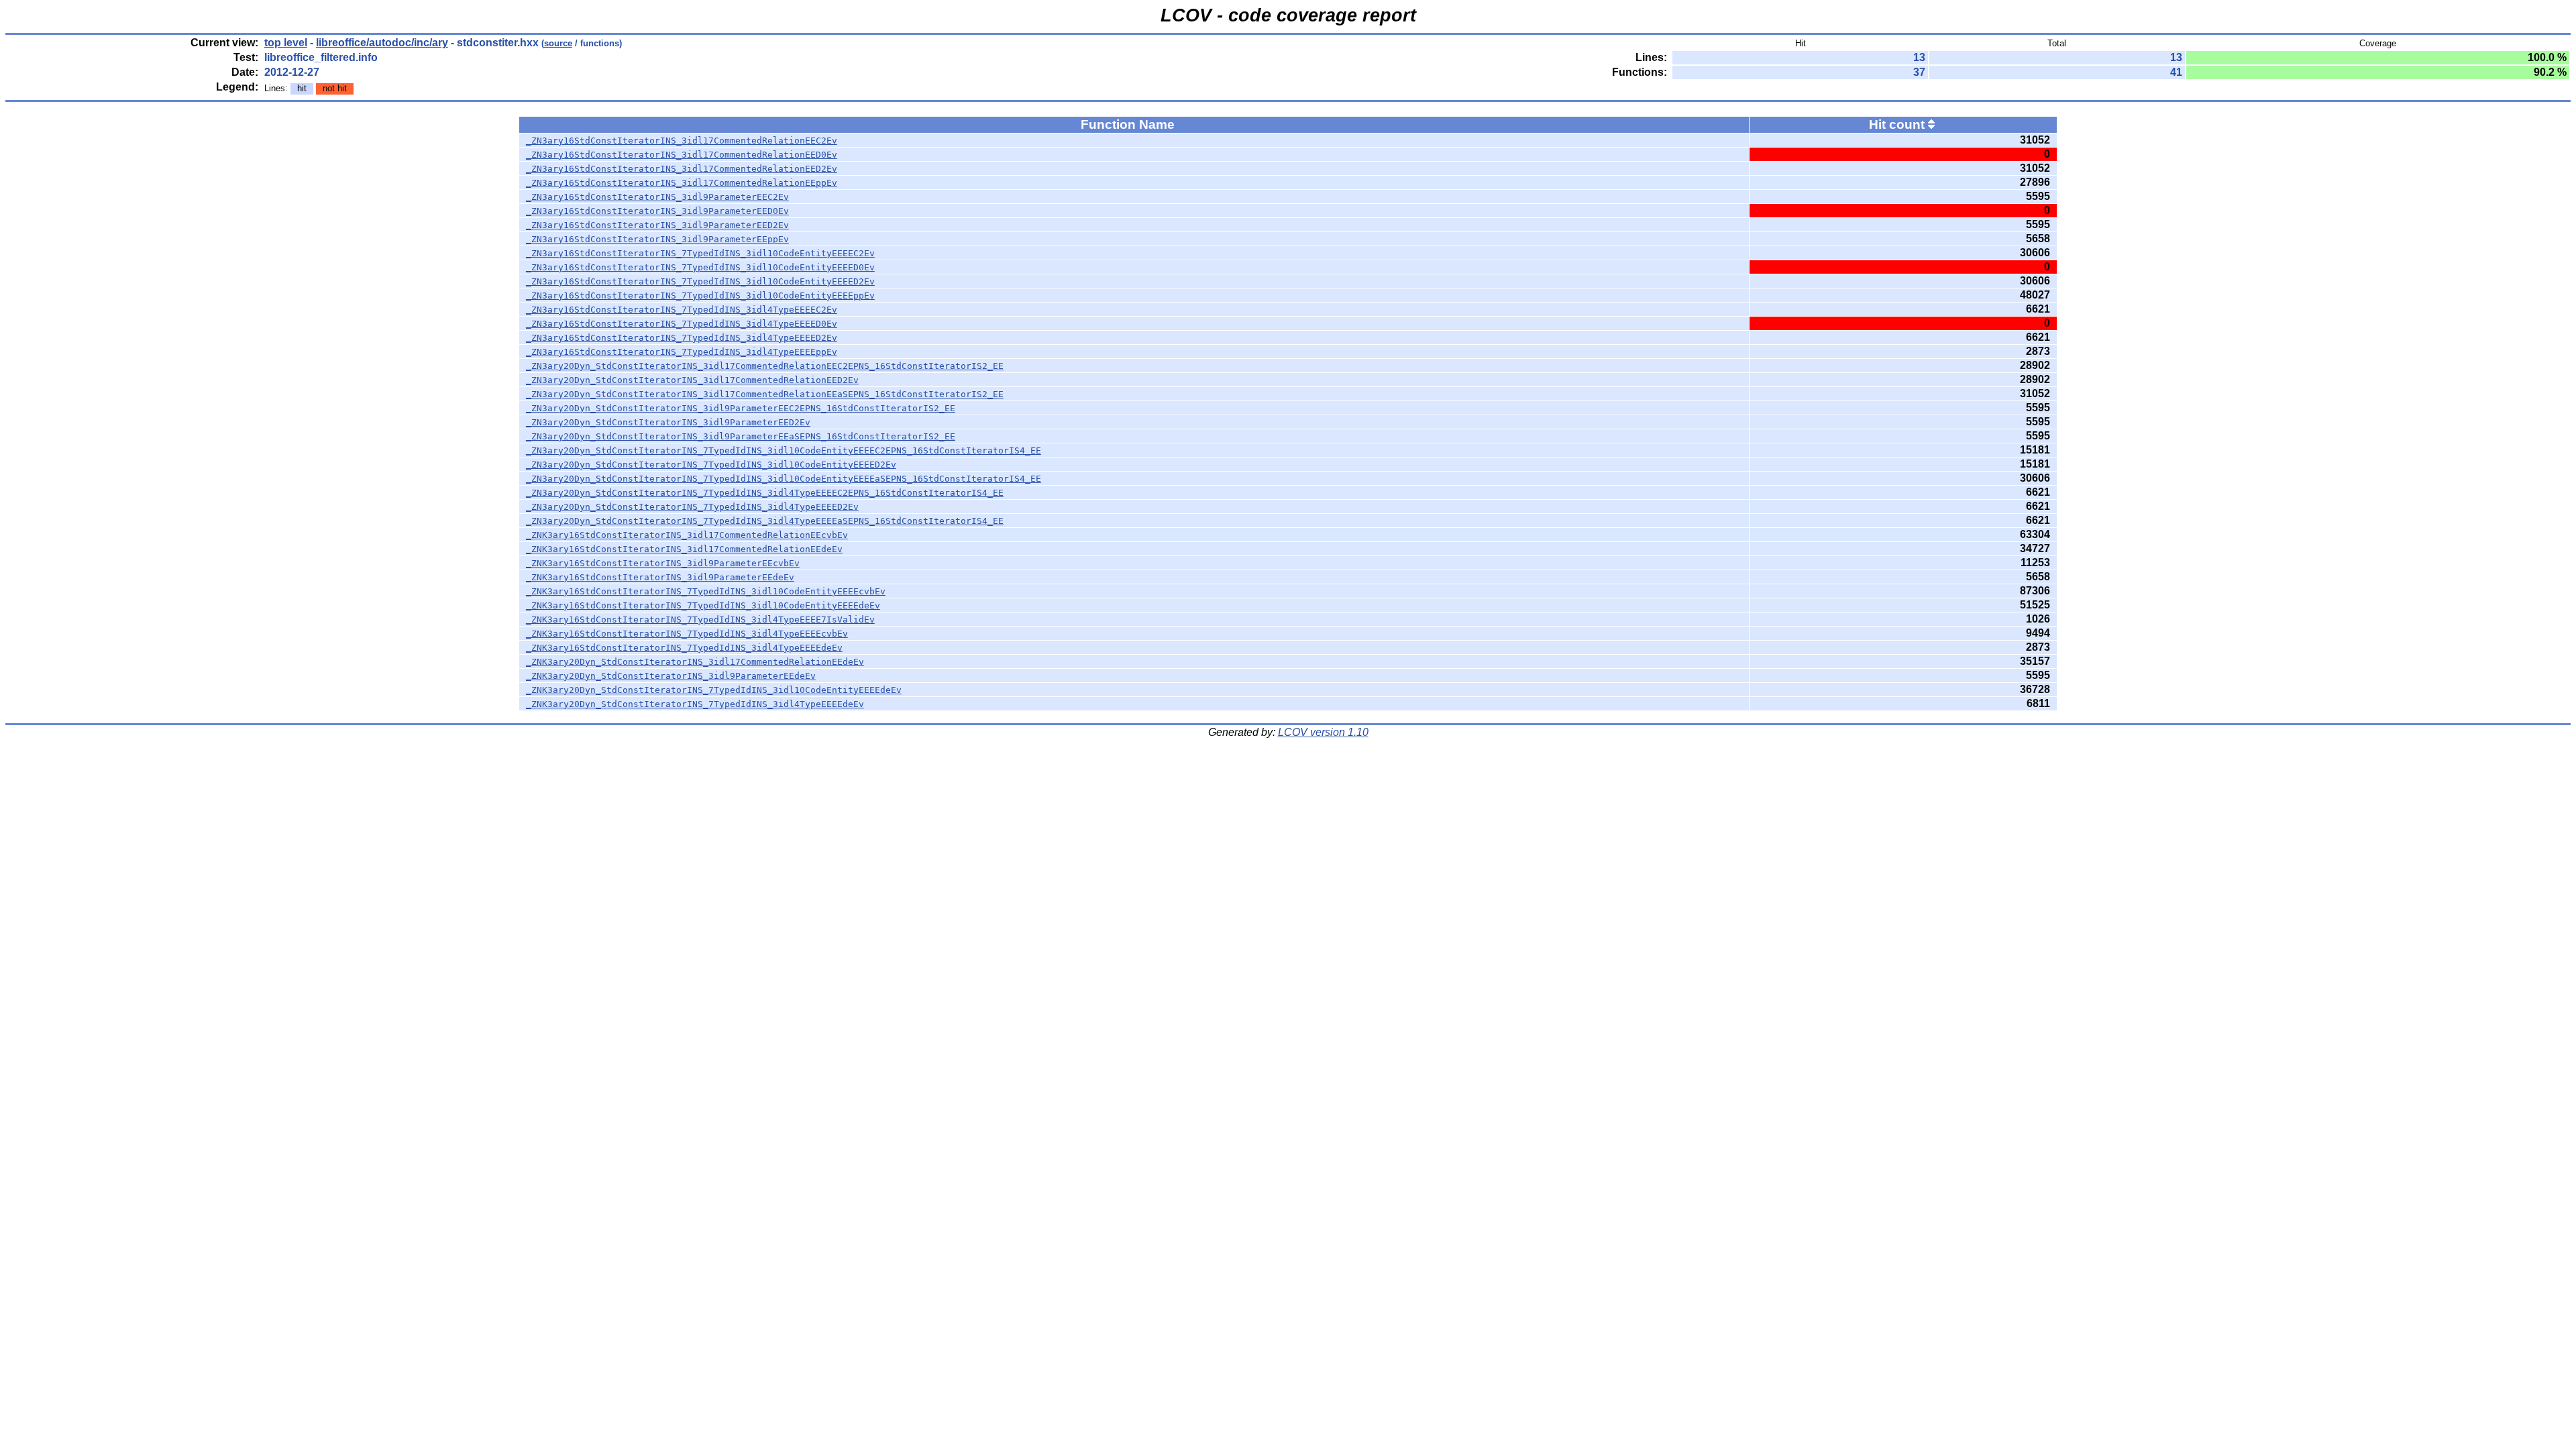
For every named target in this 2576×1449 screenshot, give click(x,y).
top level (286, 43)
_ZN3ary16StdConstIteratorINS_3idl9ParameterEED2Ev (657, 225)
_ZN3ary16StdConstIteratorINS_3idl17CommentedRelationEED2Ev (682, 169)
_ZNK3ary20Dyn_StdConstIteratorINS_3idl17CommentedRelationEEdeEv (695, 662)
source (558, 43)
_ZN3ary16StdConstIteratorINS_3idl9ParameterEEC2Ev (657, 197)
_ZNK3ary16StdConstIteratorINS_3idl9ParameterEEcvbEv (663, 563)
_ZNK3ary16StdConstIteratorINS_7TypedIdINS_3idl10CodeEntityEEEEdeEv (703, 605)
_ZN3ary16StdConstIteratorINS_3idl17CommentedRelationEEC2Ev (682, 141)
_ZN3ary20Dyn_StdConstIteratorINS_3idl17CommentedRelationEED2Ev (692, 380)
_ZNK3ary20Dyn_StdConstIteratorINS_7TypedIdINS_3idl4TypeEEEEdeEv (695, 704)
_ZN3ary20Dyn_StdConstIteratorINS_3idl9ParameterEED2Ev (668, 422)
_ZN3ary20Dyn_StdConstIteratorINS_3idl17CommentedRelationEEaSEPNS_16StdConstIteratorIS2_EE (765, 394)
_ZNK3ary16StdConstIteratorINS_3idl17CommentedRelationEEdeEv (684, 549)
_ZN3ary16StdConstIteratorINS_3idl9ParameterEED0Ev (657, 211)
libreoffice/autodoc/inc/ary (382, 43)
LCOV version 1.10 (1323, 732)
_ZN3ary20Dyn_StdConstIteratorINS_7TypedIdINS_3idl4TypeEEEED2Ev (692, 507)
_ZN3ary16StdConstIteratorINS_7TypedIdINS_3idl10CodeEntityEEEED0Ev (700, 267)
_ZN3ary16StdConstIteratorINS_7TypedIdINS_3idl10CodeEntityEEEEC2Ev (700, 253)
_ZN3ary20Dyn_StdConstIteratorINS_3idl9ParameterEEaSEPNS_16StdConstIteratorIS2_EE (741, 436)
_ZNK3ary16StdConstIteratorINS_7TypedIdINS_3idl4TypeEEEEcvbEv (687, 634)
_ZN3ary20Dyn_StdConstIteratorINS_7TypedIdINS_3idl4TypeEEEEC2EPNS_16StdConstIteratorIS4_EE (765, 493)
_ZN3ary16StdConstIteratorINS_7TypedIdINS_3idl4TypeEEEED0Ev (682, 324)
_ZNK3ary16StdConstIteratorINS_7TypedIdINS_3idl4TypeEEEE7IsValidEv (700, 620)
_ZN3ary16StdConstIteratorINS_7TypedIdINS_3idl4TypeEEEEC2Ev (682, 310)
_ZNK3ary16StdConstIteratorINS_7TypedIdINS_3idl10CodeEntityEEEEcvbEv (706, 591)
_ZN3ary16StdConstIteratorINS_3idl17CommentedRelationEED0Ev (682, 155)
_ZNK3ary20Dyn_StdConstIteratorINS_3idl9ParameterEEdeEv (671, 676)
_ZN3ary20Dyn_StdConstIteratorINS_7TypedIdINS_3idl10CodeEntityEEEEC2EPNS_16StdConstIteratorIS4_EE (784, 450)
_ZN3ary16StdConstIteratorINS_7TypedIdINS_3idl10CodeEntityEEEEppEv (700, 296)
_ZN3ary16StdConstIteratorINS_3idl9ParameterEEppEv (657, 239)
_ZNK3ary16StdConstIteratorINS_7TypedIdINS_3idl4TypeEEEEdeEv (684, 648)
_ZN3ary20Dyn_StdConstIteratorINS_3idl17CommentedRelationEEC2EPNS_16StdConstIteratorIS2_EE (765, 366)
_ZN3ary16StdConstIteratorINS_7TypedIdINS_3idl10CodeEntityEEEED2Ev (700, 281)
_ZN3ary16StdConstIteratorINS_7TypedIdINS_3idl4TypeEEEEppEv (682, 352)
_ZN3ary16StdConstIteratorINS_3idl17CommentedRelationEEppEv (682, 183)
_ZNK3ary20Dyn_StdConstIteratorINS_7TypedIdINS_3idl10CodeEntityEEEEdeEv (714, 690)
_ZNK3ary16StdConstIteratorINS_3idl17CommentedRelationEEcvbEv (687, 535)
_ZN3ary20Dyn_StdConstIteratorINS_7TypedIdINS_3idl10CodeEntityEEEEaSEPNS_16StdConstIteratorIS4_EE (784, 479)
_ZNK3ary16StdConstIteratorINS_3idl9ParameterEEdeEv (660, 577)
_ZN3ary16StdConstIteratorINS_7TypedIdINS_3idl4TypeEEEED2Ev (682, 338)
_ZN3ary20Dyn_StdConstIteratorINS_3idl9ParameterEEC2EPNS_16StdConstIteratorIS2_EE (741, 408)
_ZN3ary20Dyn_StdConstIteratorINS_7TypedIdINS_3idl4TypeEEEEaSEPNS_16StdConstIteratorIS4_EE (765, 521)
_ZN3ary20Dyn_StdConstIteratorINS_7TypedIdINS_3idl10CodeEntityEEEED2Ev (711, 465)
